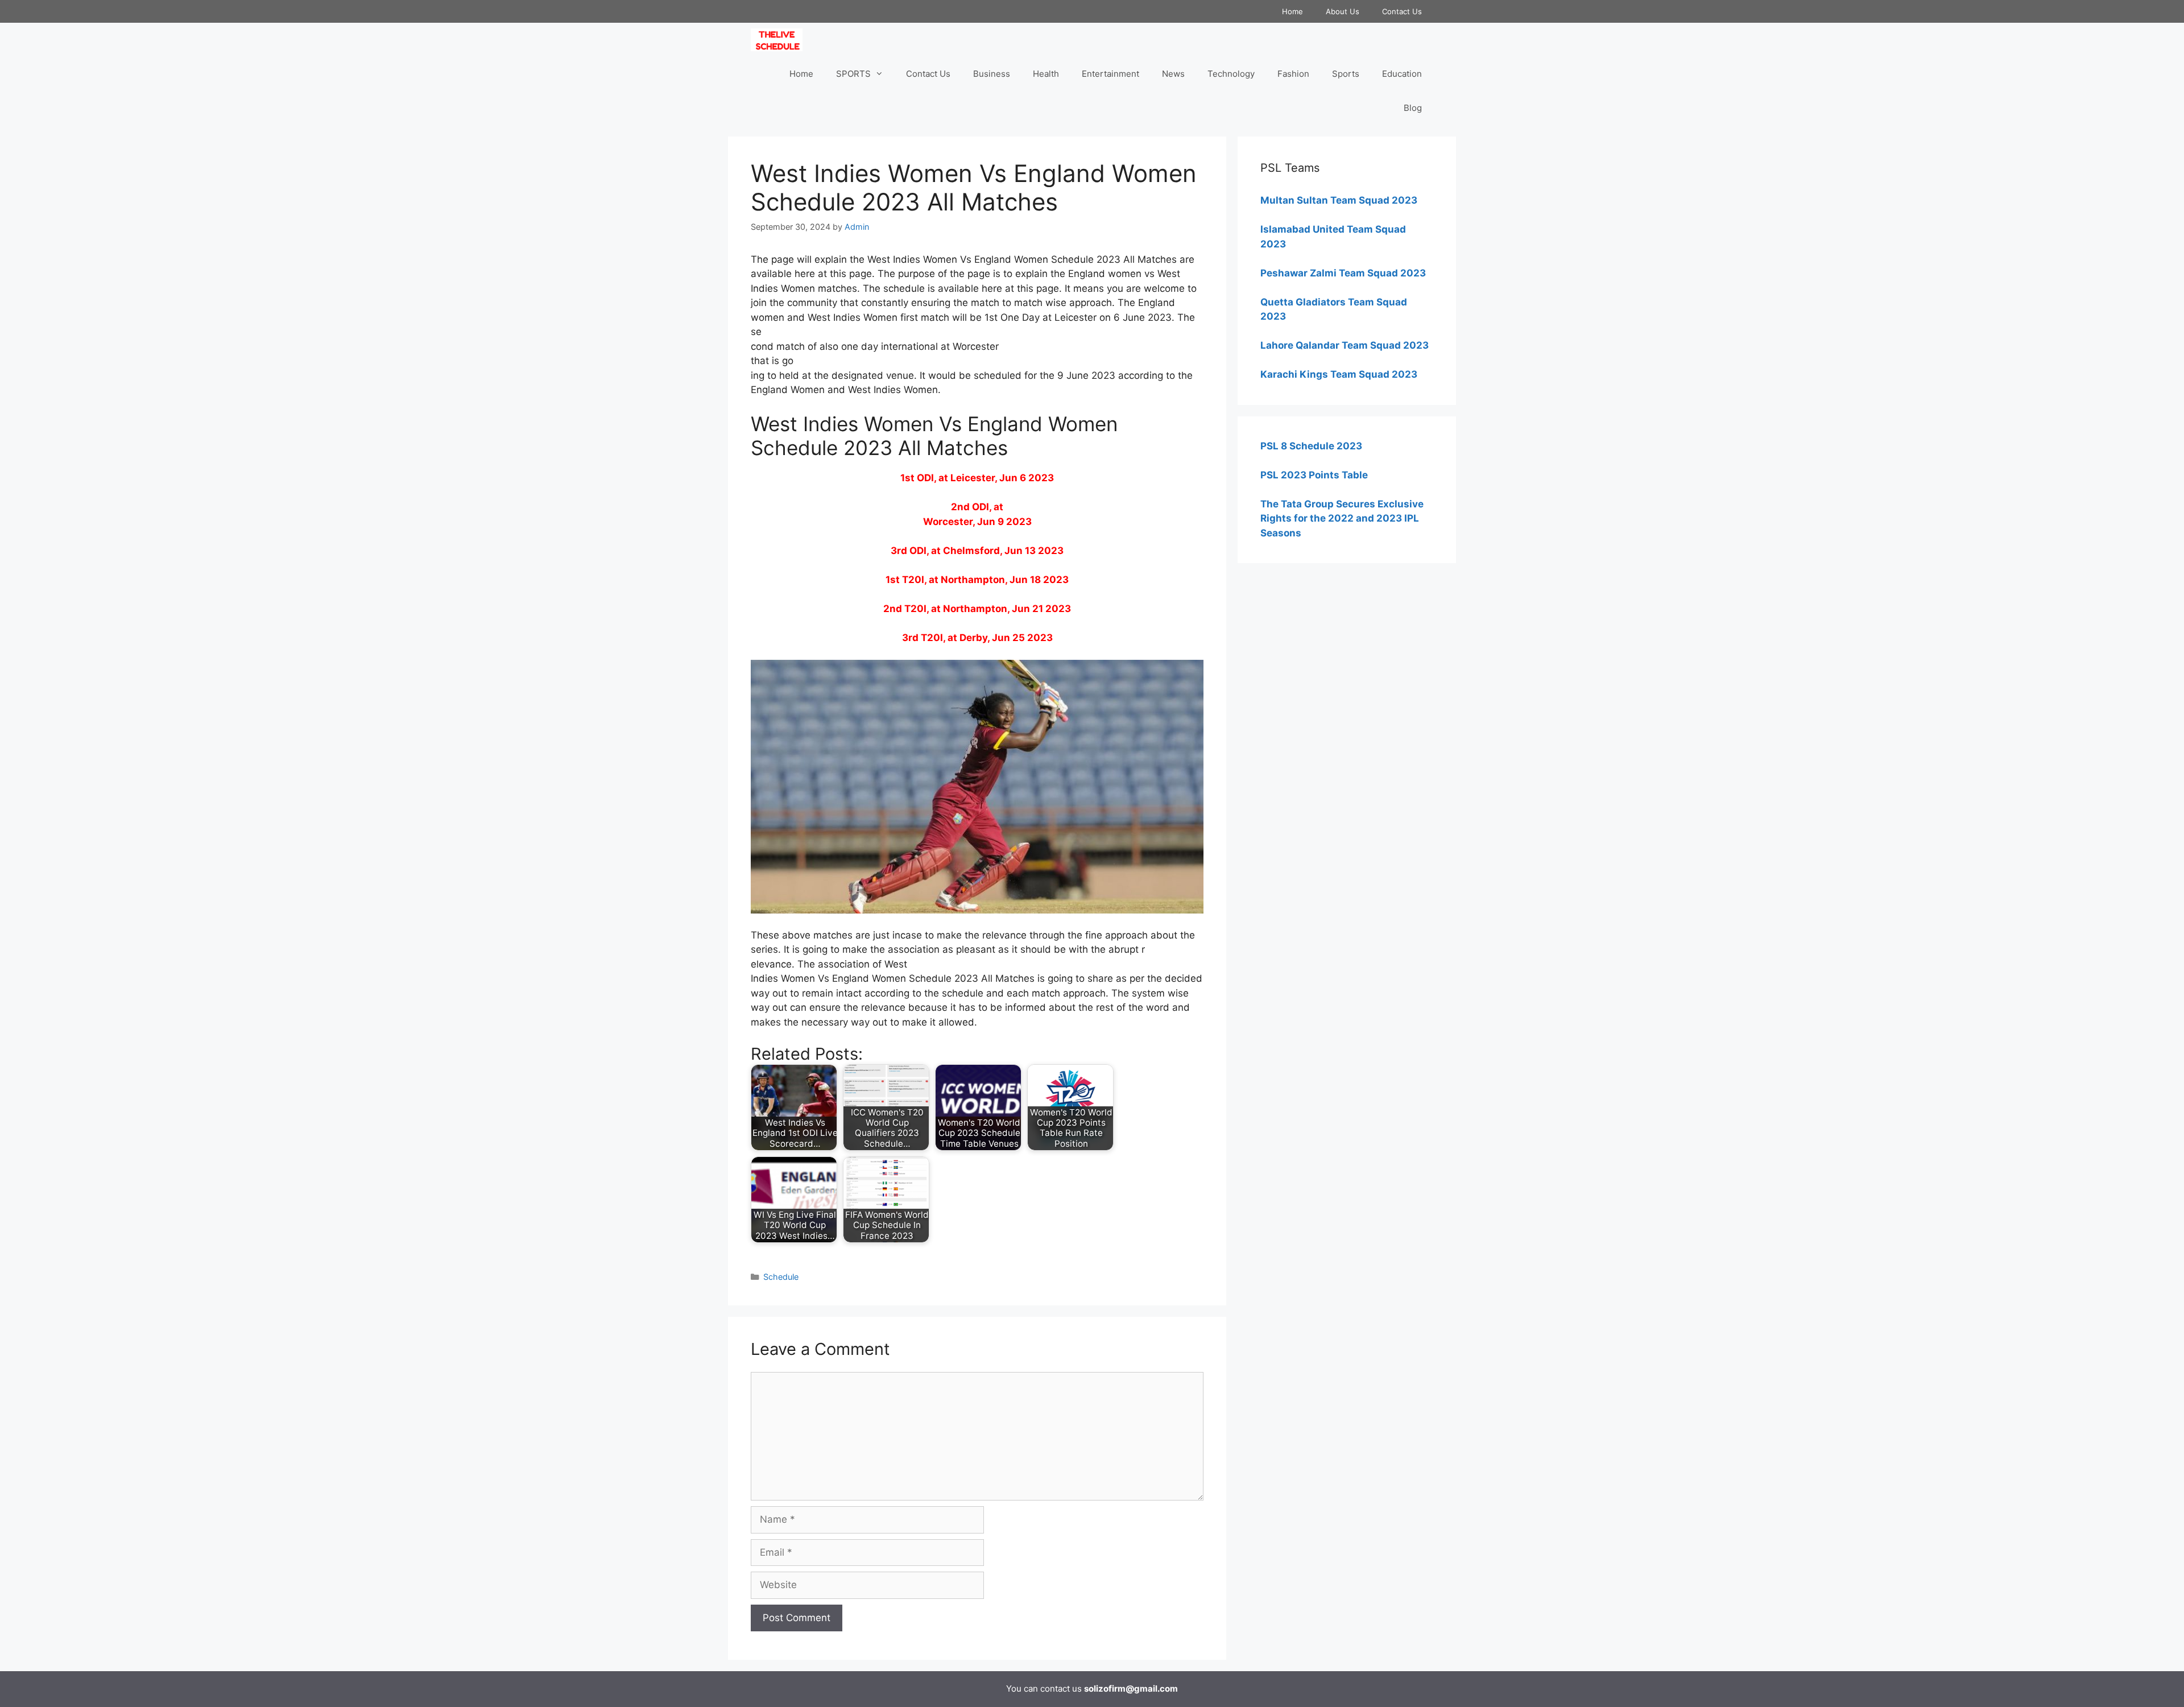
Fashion (1293, 74)
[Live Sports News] (779, 40)
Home (1292, 11)
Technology (1231, 74)
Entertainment (1110, 74)
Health (1046, 74)
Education (1402, 74)
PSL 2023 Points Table (1314, 475)
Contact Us (1402, 11)
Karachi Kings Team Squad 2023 (1339, 374)
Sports (1346, 74)
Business (992, 74)
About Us (1343, 11)
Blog (1413, 108)
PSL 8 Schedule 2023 (1311, 446)
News (1173, 74)
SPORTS (853, 74)
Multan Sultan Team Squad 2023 (1339, 200)
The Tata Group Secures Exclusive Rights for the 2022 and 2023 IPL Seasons (1342, 518)
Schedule (781, 1277)
